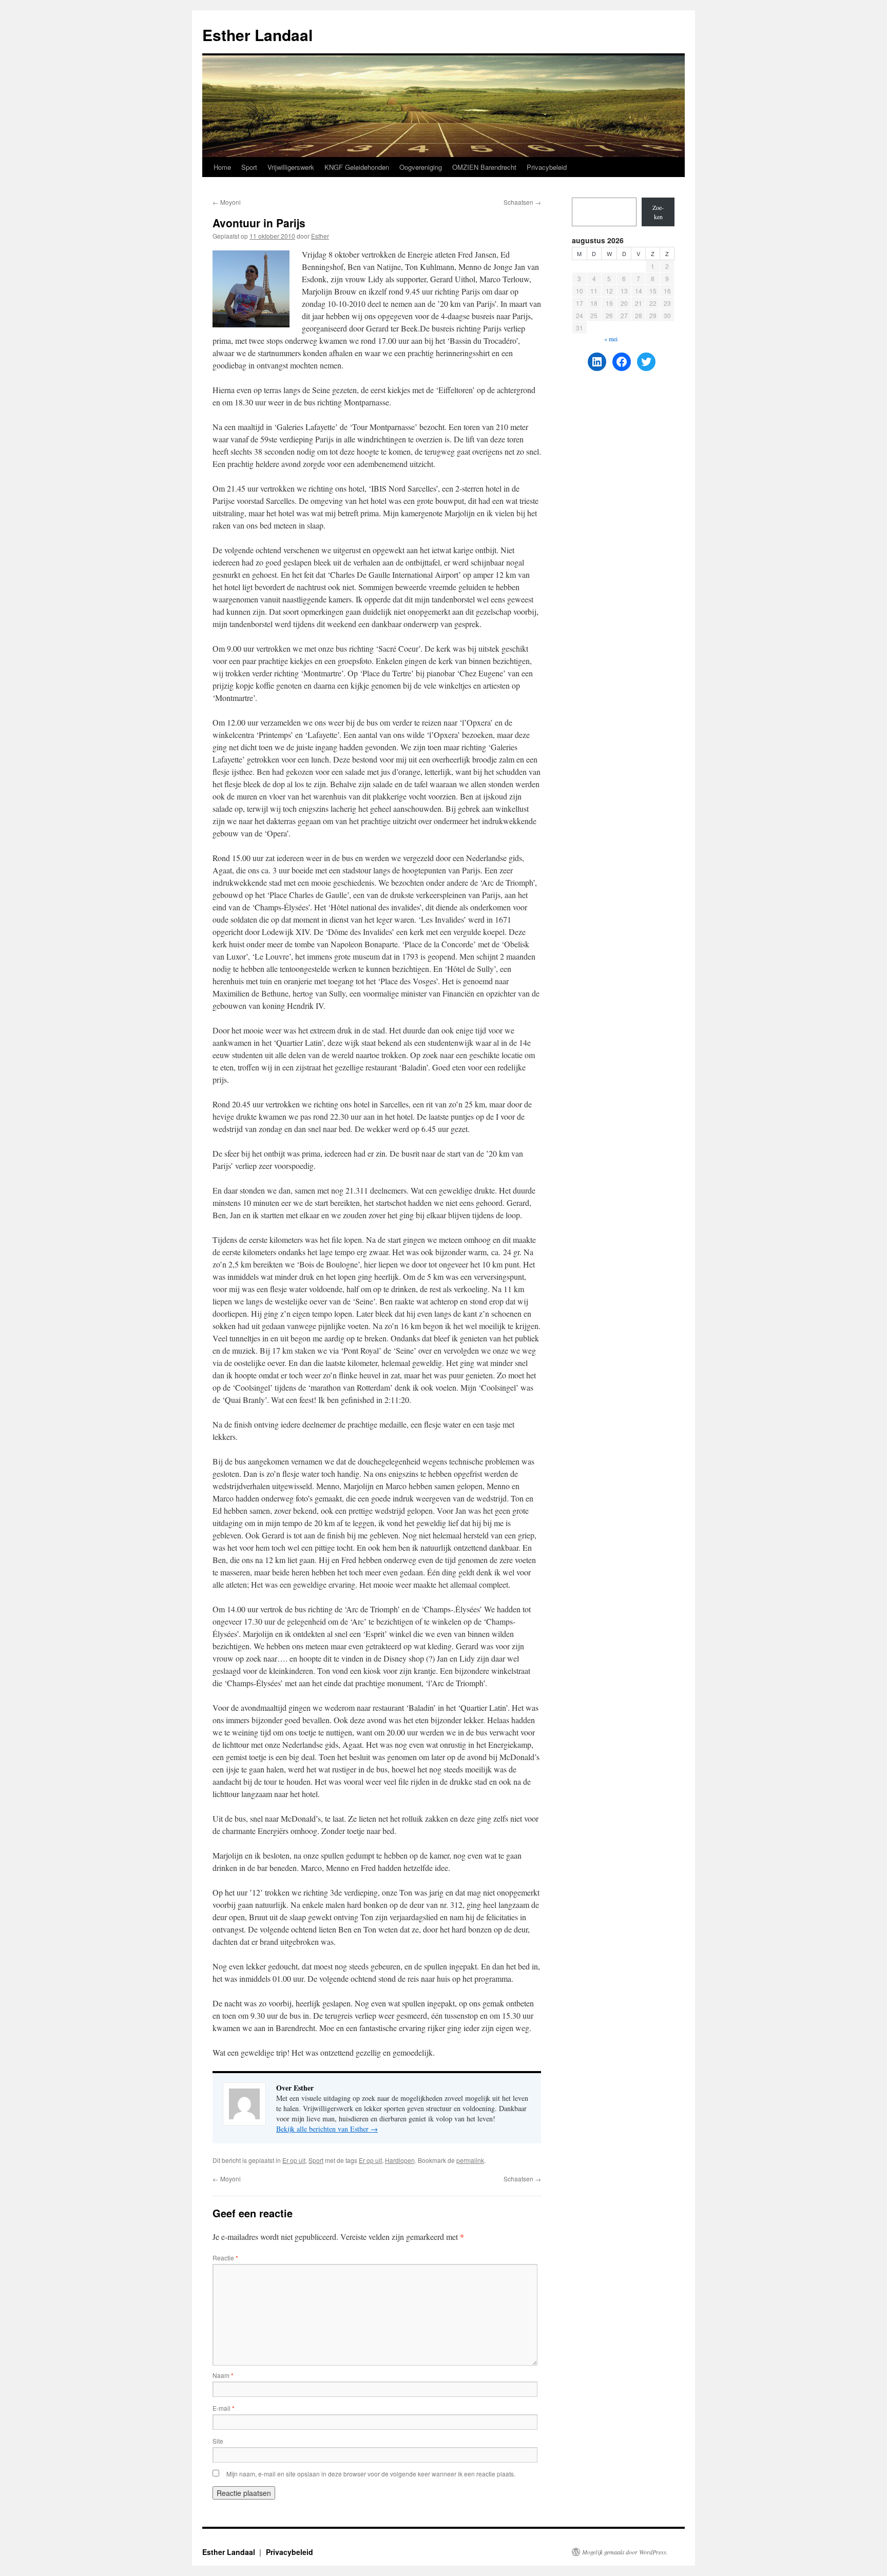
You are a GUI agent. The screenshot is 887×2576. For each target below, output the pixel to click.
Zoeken (658, 212)
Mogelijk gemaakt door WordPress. (625, 2552)
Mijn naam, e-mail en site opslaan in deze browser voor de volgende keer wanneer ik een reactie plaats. (371, 2474)
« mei (611, 339)
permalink (470, 2160)
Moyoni (227, 202)
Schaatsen (522, 202)
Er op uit (294, 2160)
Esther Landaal (257, 35)
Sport (249, 167)
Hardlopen (400, 2160)
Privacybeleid (547, 167)
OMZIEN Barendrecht (484, 167)
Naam (223, 2375)
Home (222, 167)
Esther (320, 236)
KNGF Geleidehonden (357, 167)
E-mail (224, 2408)
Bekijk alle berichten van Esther (327, 2129)
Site (218, 2441)
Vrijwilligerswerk (291, 167)
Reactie (225, 2258)
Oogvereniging (421, 167)
